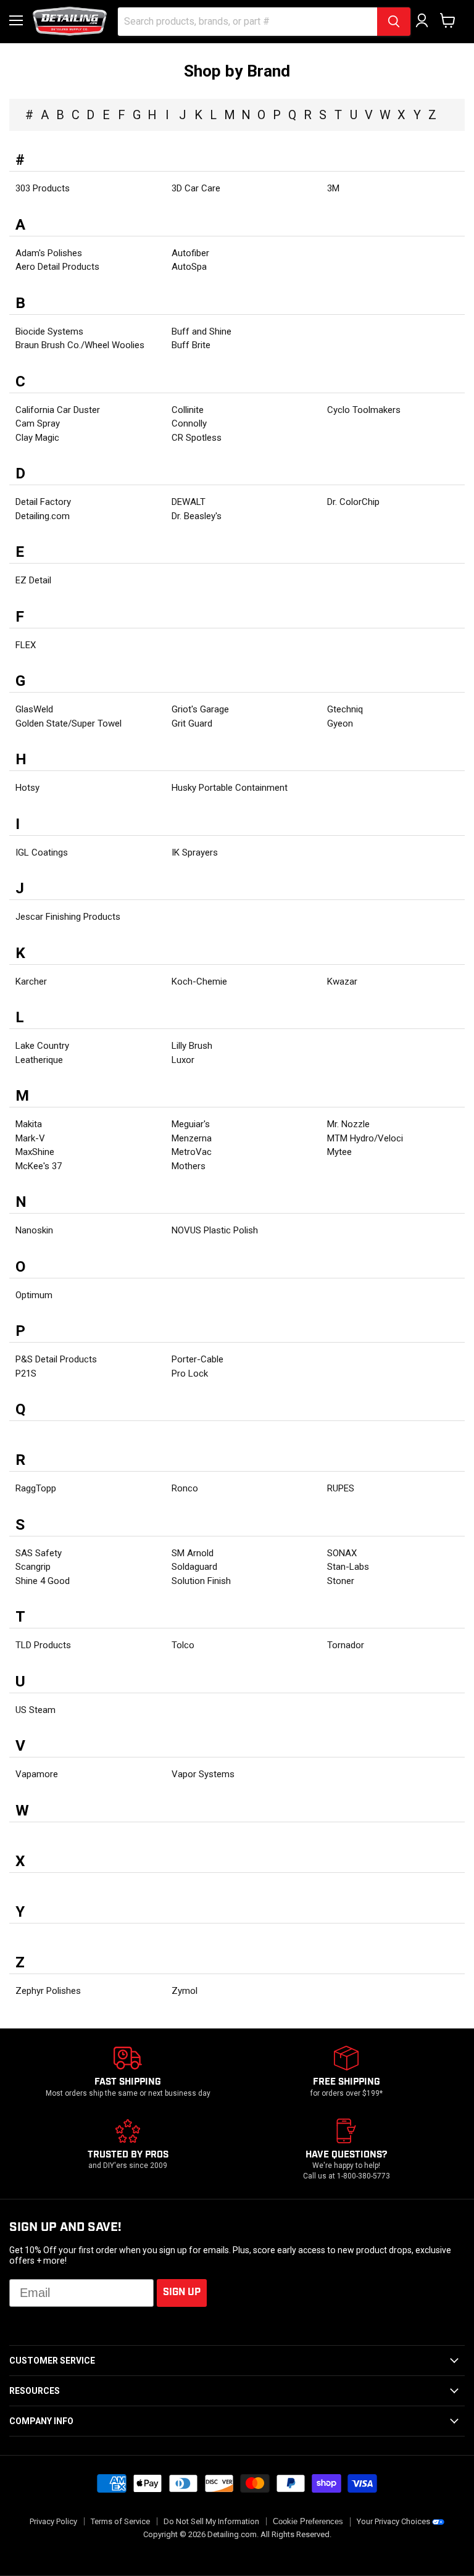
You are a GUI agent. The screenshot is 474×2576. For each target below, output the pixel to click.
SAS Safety (39, 1553)
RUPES (341, 1488)
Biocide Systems (49, 331)
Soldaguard (194, 1567)
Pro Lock (190, 1373)
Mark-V (30, 1138)
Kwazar (342, 982)
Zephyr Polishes (48, 1991)
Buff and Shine (202, 331)
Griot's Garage (200, 709)
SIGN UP (182, 2292)
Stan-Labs (348, 1567)
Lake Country (42, 1046)
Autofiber (190, 253)
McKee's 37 (39, 1166)
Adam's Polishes (49, 253)
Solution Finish (201, 1581)
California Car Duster (58, 410)
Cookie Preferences (308, 2522)
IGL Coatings (42, 852)
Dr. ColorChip (353, 502)
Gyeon (340, 723)
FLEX (26, 645)
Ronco (185, 1488)
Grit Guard (192, 723)
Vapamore (37, 1774)
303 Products (43, 188)
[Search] (394, 22)
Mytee (339, 1152)
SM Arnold (193, 1553)
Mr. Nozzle (348, 1124)
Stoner (341, 1581)
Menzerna (192, 1138)
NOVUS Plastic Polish (215, 1230)
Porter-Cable (197, 1359)
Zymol (185, 1991)
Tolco (183, 1645)
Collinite (188, 410)
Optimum (34, 1295)
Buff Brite (191, 345)
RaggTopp (36, 1488)
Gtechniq (345, 709)
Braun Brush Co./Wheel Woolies (80, 345)
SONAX (342, 1553)
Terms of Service (120, 2521)
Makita (29, 1124)
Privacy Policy (53, 2521)
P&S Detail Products (56, 1359)
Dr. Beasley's (197, 516)
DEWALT (189, 502)
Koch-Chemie (199, 982)
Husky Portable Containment (230, 788)
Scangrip (33, 1567)
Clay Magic (37, 438)
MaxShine (35, 1152)
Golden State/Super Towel (69, 723)
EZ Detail (33, 580)
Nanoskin (34, 1230)
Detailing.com (43, 516)
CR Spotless (197, 438)
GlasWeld (34, 709)
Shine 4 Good (43, 1581)
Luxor (183, 1060)
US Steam (35, 1710)
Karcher (31, 982)
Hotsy (27, 788)
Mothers (189, 1166)
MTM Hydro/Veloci (365, 1138)
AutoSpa (189, 267)
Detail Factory (43, 502)
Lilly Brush (192, 1046)
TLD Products (43, 1645)
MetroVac (192, 1152)
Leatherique (39, 1060)
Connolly (189, 423)
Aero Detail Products (57, 267)
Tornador (346, 1645)
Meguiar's (191, 1124)
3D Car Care (196, 188)
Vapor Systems (203, 1774)
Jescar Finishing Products (68, 917)
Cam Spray (38, 423)
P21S (26, 1373)
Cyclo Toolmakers (364, 410)
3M (333, 188)
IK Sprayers (195, 852)
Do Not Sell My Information (211, 2521)
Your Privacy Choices (393, 2521)
